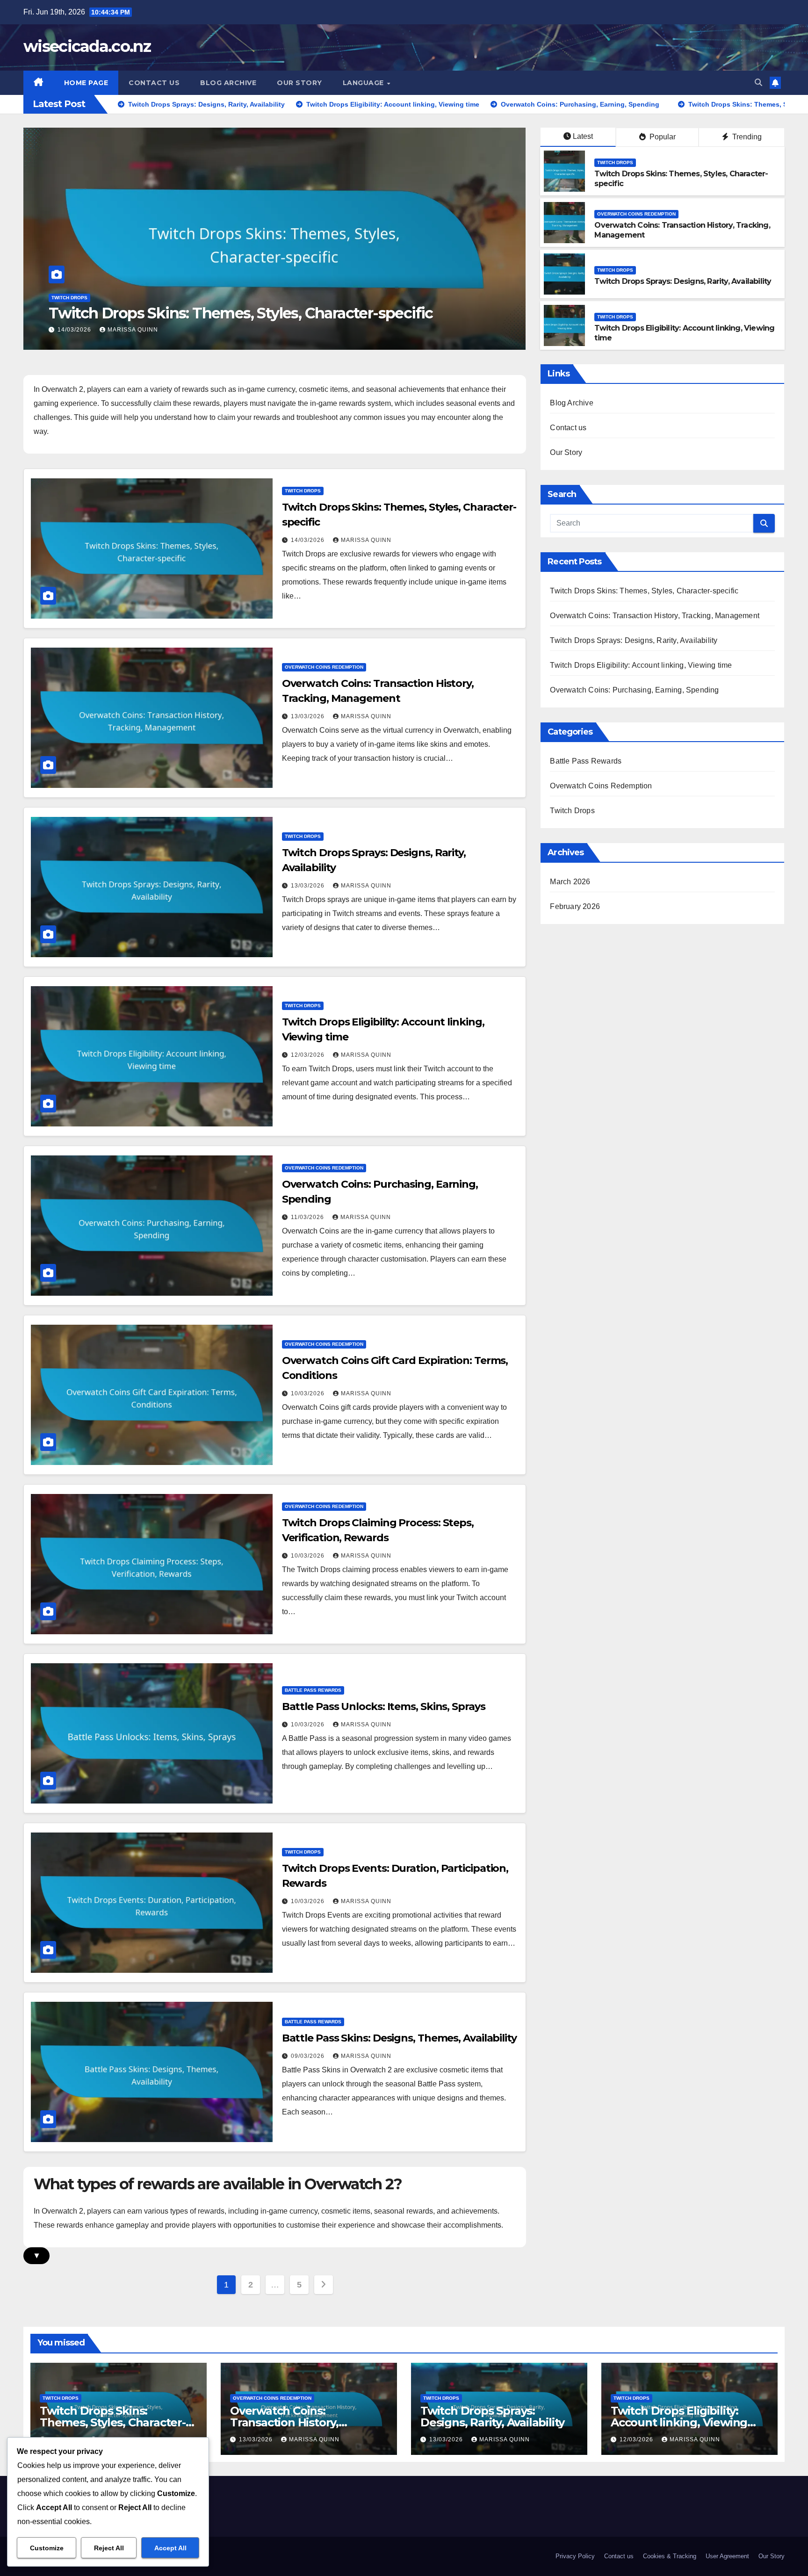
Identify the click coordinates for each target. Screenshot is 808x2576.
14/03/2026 (309, 540)
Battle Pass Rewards (313, 1690)
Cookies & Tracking (670, 2556)
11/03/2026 (308, 1217)
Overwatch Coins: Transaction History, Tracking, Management (267, 313)
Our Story (299, 83)
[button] (758, 83)
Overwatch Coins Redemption (91, 298)
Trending (746, 137)
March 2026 (570, 882)
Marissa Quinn (133, 330)
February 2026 (575, 906)
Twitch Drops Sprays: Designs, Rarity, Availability (683, 281)
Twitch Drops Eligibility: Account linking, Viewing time (641, 665)
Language (364, 83)
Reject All (109, 2548)
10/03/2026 (309, 1393)
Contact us (154, 83)
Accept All (170, 2548)
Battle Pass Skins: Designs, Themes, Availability (399, 2038)
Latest (583, 136)
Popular (662, 137)
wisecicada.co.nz (87, 46)
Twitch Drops (615, 162)
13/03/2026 (75, 330)
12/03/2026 (309, 1055)
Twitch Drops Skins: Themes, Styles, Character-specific (644, 591)
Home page (86, 83)
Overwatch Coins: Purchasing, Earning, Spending (634, 690)
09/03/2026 (309, 2056)
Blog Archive (228, 83)
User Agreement (727, 2556)
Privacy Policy (575, 2556)
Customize (47, 2548)
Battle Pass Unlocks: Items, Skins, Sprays (384, 1707)
